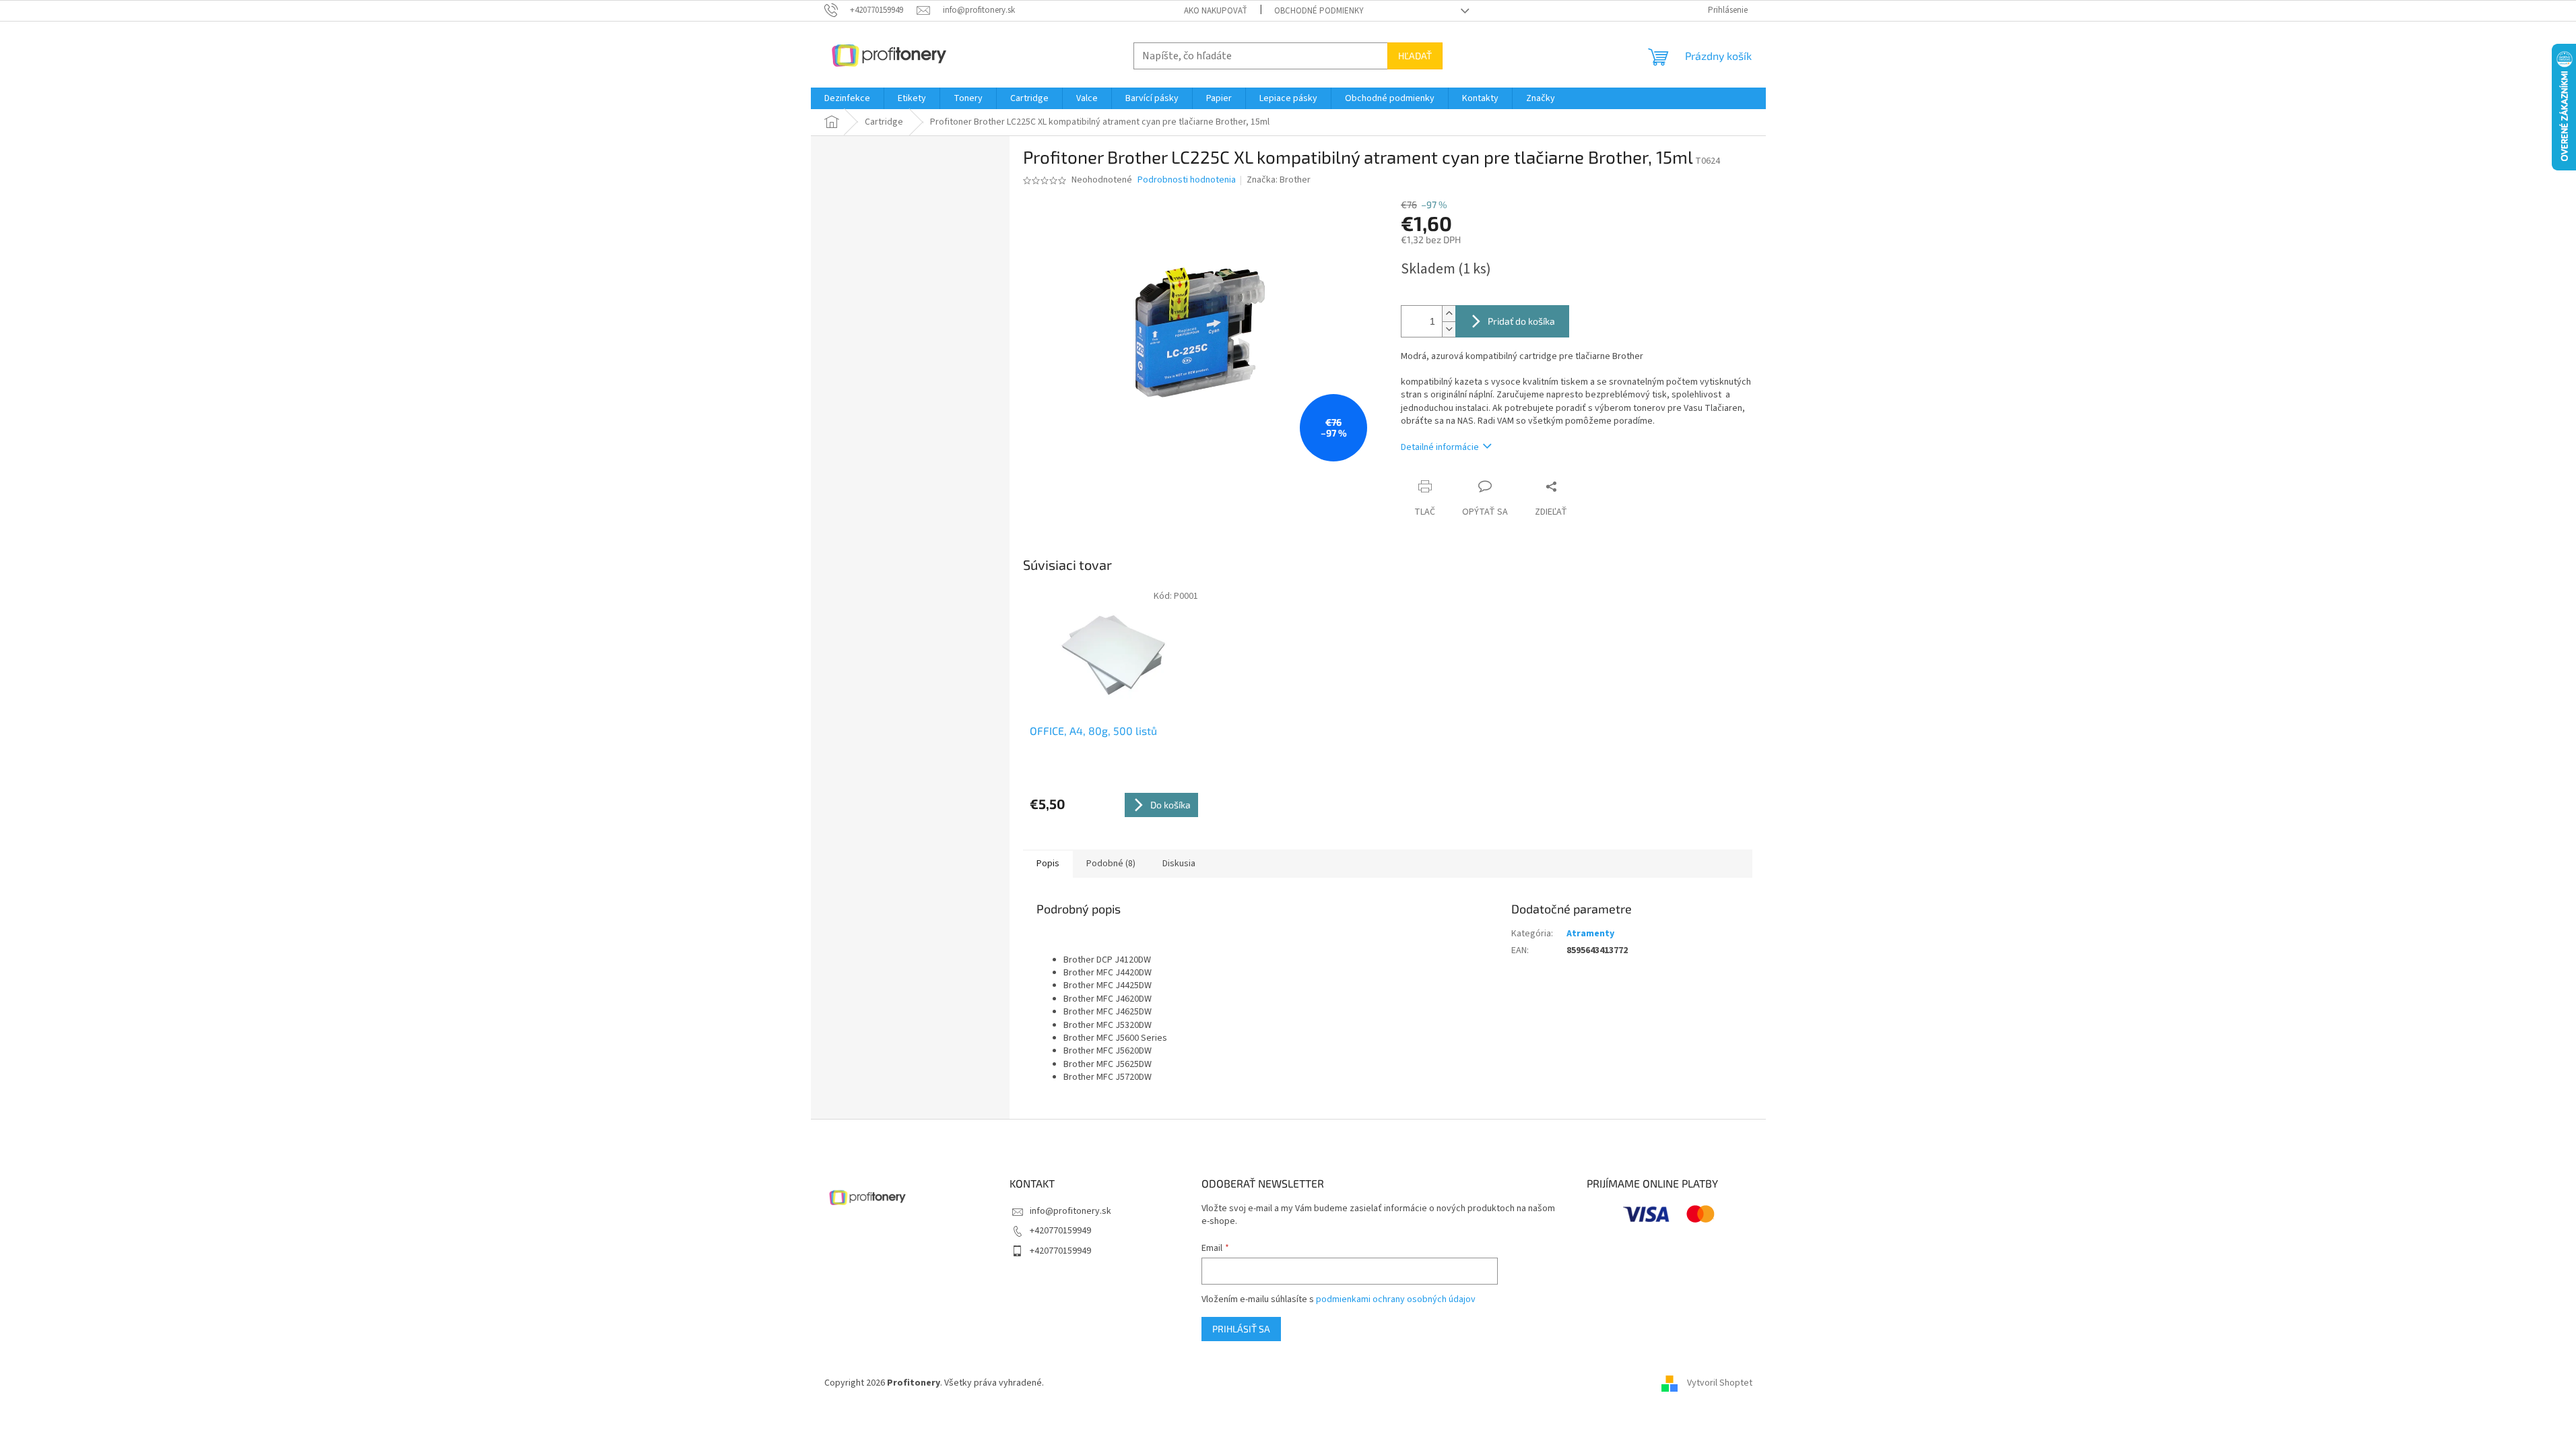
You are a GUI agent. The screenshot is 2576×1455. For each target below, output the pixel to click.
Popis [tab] (1048, 864)
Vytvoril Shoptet (1720, 1383)
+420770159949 (1060, 1231)
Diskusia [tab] (1179, 864)
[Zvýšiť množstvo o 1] (1449, 314)
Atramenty (1590, 934)
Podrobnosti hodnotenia (1187, 180)
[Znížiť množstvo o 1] (1449, 329)
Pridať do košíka (1521, 321)
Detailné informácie (1440, 447)
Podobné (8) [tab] (1111, 864)
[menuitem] (847, 98)
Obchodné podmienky (1319, 11)
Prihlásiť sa (1241, 1329)
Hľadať (1415, 56)
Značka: (1279, 180)
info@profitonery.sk (1070, 1211)
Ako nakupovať (1216, 11)
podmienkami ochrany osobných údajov (1396, 1299)
